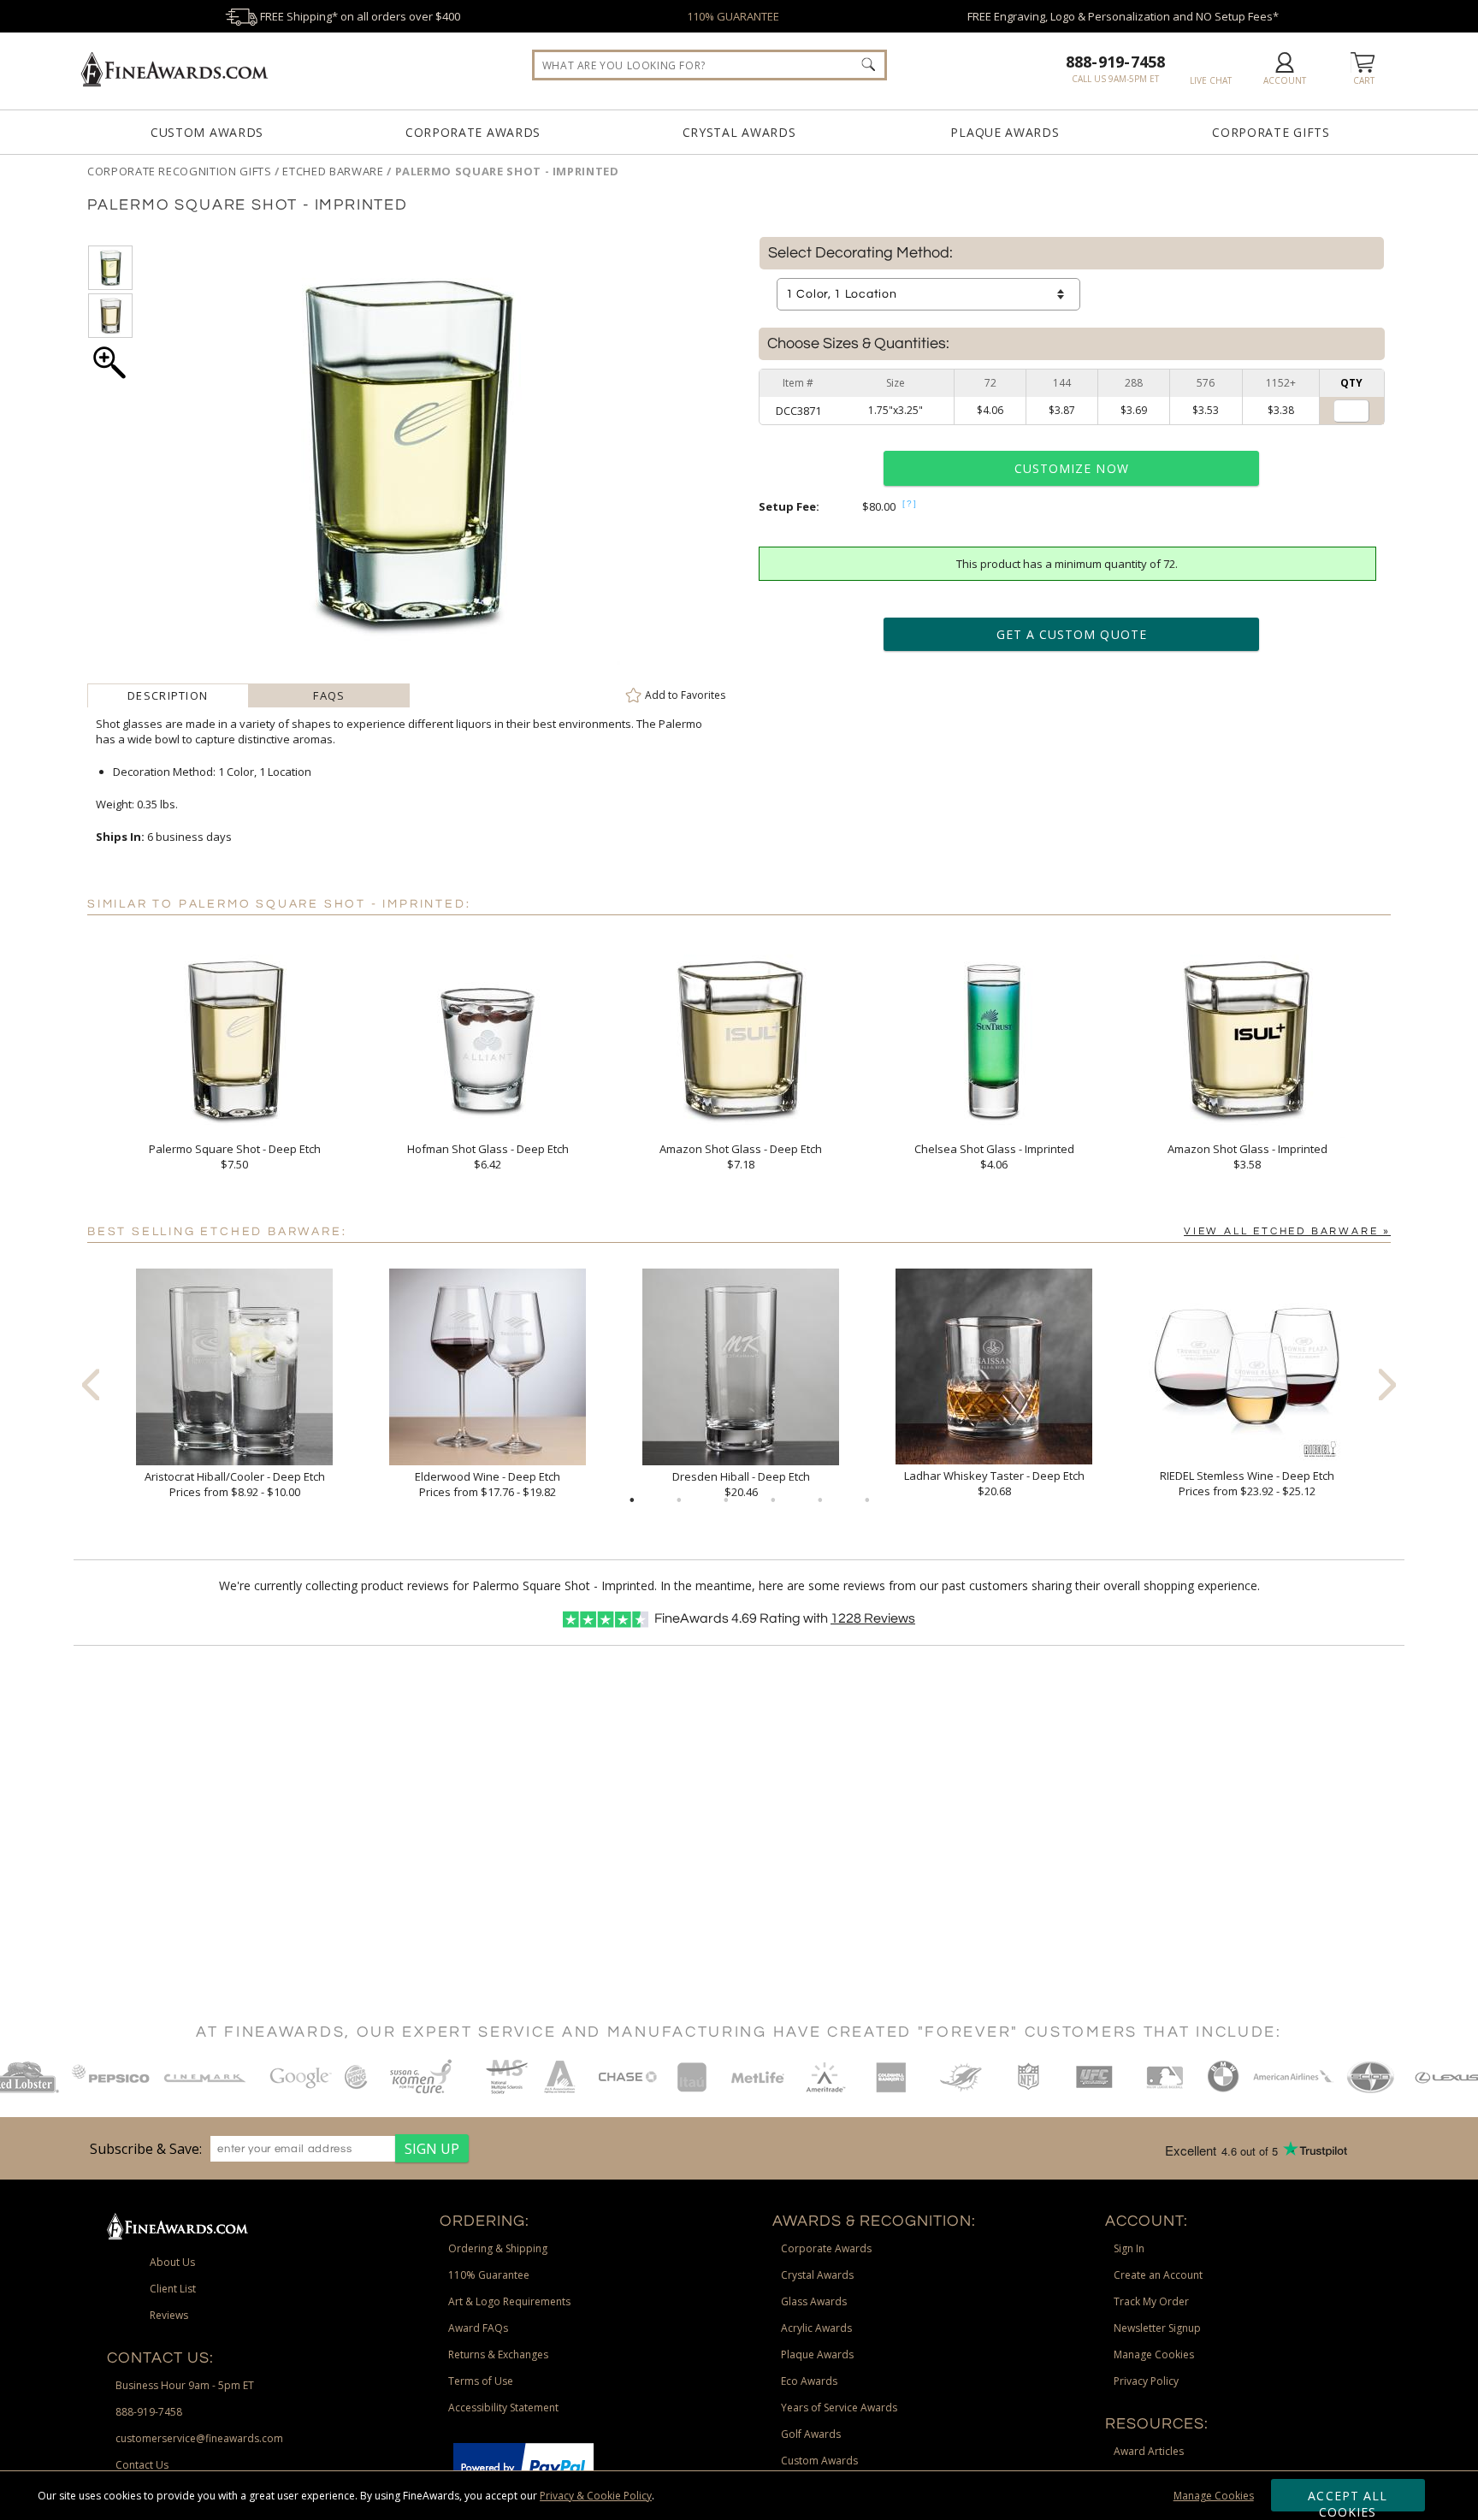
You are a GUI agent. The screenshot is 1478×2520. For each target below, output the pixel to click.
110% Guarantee (489, 2275)
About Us (172, 2262)
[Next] (1387, 1384)
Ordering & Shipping (498, 2248)
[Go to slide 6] (867, 1500)
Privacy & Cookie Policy (596, 2496)
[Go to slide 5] (820, 1500)
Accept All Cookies (1348, 2499)
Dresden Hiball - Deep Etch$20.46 (741, 1484)
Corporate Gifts (1271, 132)
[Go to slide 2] (679, 1500)
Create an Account (1158, 2275)
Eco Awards (809, 2381)
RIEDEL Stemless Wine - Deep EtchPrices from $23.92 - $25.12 (1247, 1483)
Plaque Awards (1005, 132)
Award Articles (1149, 2451)
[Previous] (91, 1384)
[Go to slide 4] (773, 1500)
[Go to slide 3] (726, 1500)
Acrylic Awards (816, 2328)
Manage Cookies (1214, 2496)
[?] (910, 503)
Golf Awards (811, 2434)
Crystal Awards (739, 132)
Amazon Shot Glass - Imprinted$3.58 (1247, 1156)
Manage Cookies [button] (1154, 2354)
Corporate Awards (473, 132)
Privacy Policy (1146, 2381)
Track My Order (1151, 2301)
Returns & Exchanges (498, 2354)
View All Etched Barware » (1287, 1231)
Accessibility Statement (503, 2408)
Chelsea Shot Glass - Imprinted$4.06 (994, 1156)
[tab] (168, 695)
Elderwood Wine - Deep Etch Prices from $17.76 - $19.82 (488, 1484)
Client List (173, 2289)
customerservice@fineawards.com (199, 2438)
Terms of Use (481, 2381)
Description (168, 695)
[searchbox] (709, 65)
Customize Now (1072, 468)
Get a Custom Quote (1072, 634)
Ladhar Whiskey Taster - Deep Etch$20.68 (994, 1483)
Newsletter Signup (1157, 2328)
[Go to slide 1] (632, 1500)
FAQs (329, 695)
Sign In (1129, 2248)
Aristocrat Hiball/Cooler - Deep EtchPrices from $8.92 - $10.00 (235, 1484)
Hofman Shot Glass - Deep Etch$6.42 (488, 1156)
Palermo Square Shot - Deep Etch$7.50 (235, 1156)
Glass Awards (814, 2301)
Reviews (873, 1618)
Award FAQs (478, 2328)
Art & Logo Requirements (509, 2301)
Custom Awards (207, 132)
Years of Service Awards (839, 2408)
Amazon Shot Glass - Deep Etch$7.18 (741, 1156)
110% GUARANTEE (733, 16)
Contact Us (142, 2465)
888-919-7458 (1116, 62)
